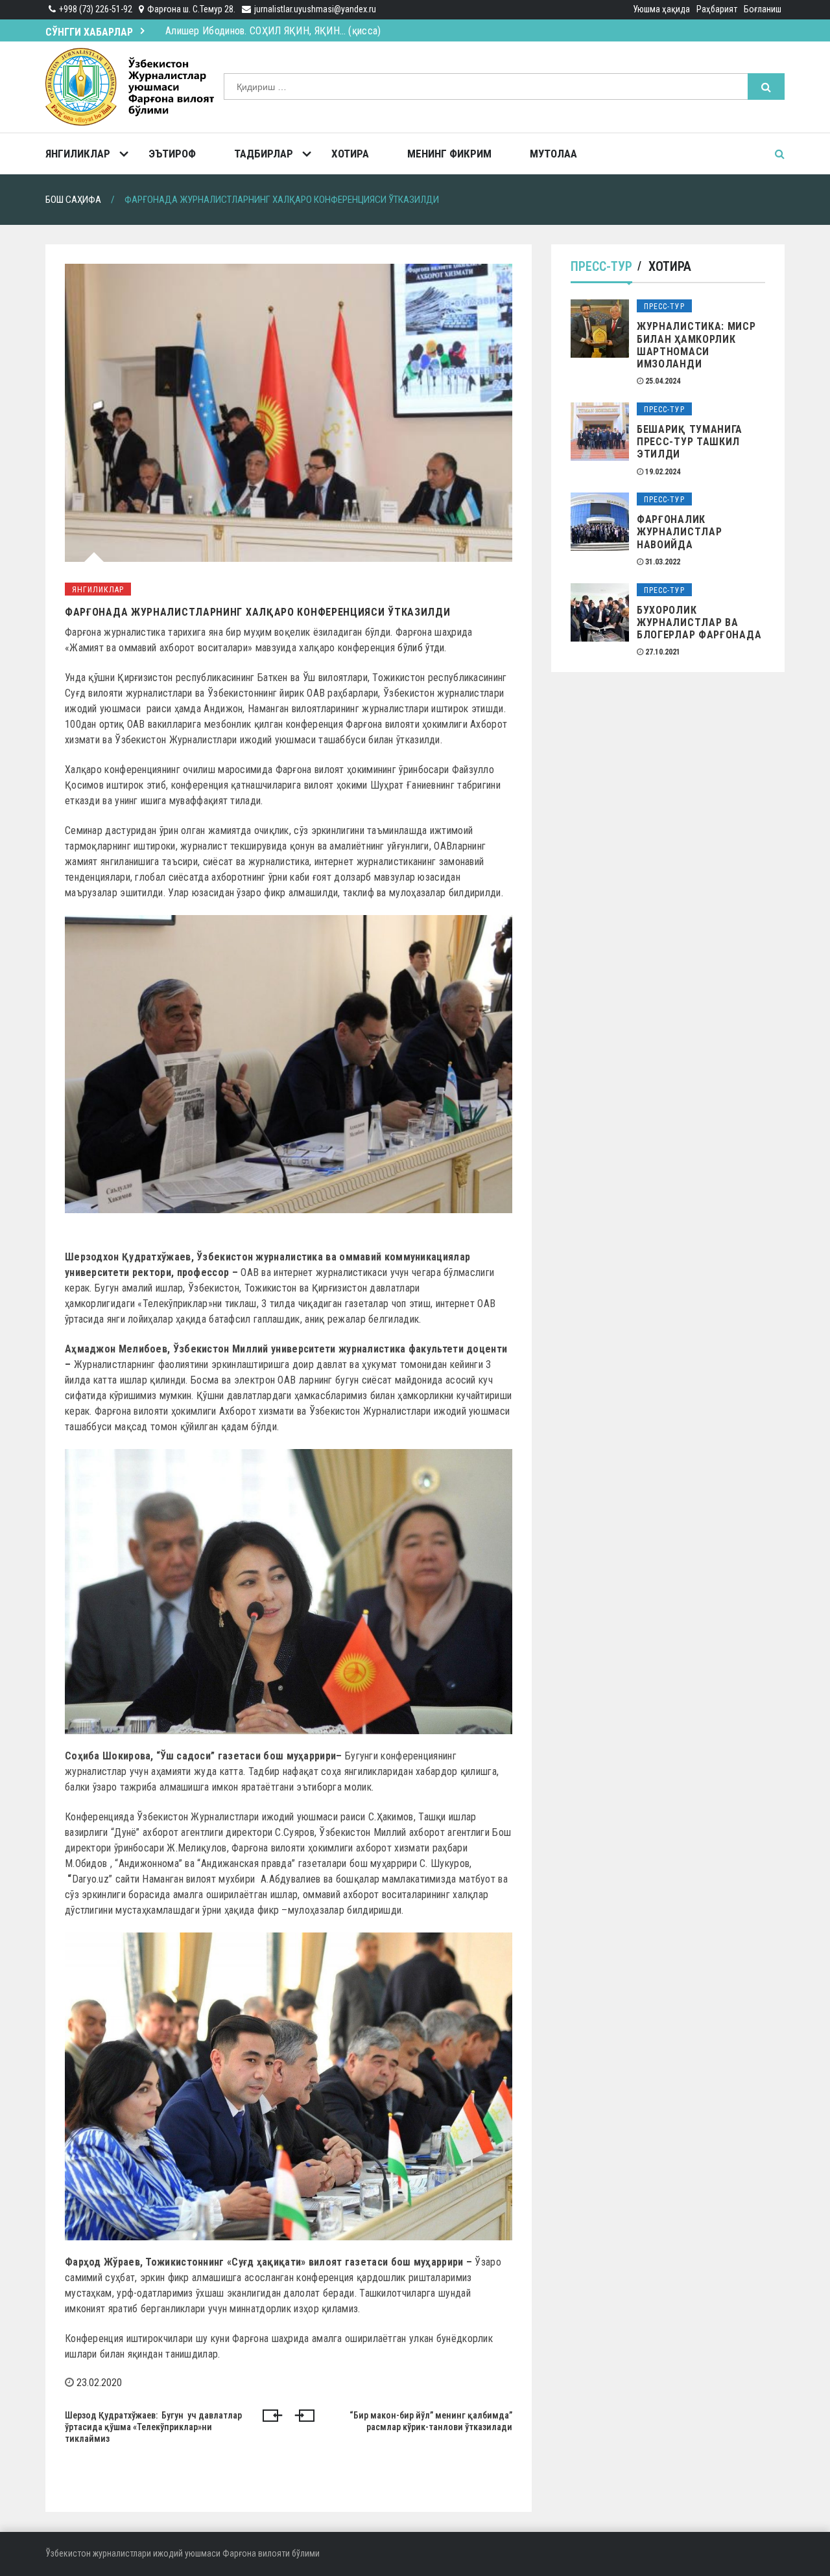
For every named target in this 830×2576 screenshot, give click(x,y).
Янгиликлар (78, 154)
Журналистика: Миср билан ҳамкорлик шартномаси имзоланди (696, 345)
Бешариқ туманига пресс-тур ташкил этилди (690, 442)
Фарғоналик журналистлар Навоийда (679, 532)
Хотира (350, 154)
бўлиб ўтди (421, 648)
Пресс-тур (601, 266)
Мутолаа (553, 154)
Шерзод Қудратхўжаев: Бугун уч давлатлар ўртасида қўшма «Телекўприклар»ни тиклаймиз (153, 2427)
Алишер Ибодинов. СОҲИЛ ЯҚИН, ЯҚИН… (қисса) (273, 31)
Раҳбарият (717, 9)
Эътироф (172, 154)
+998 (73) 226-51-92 (96, 9)
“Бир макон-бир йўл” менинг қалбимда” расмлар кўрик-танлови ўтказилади (431, 2421)
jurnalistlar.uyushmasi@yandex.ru (315, 9)
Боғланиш (763, 9)
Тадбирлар (264, 154)
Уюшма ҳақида (661, 9)
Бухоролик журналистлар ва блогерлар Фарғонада (699, 622)
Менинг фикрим (449, 154)
